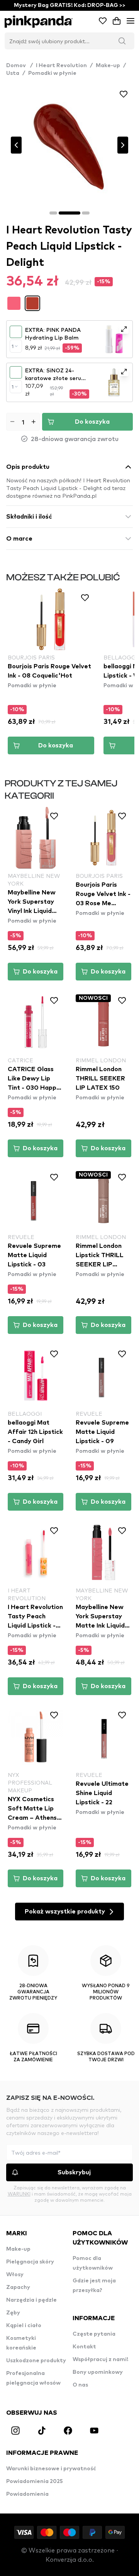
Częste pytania (94, 2334)
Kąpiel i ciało (24, 2326)
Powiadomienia (27, 2494)
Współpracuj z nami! (100, 2360)
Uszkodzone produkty (36, 2361)
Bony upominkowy (98, 2372)
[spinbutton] (23, 422)
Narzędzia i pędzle (31, 2300)
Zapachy (18, 2287)
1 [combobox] (13, 346)
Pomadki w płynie (52, 73)
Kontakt (84, 2347)
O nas (80, 2385)
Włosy (15, 2275)
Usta (13, 73)
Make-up (108, 66)
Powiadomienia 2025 (35, 2481)
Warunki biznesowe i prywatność (51, 2469)
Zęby (13, 2313)
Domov (19, 66)
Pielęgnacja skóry (30, 2262)
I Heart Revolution (61, 66)
